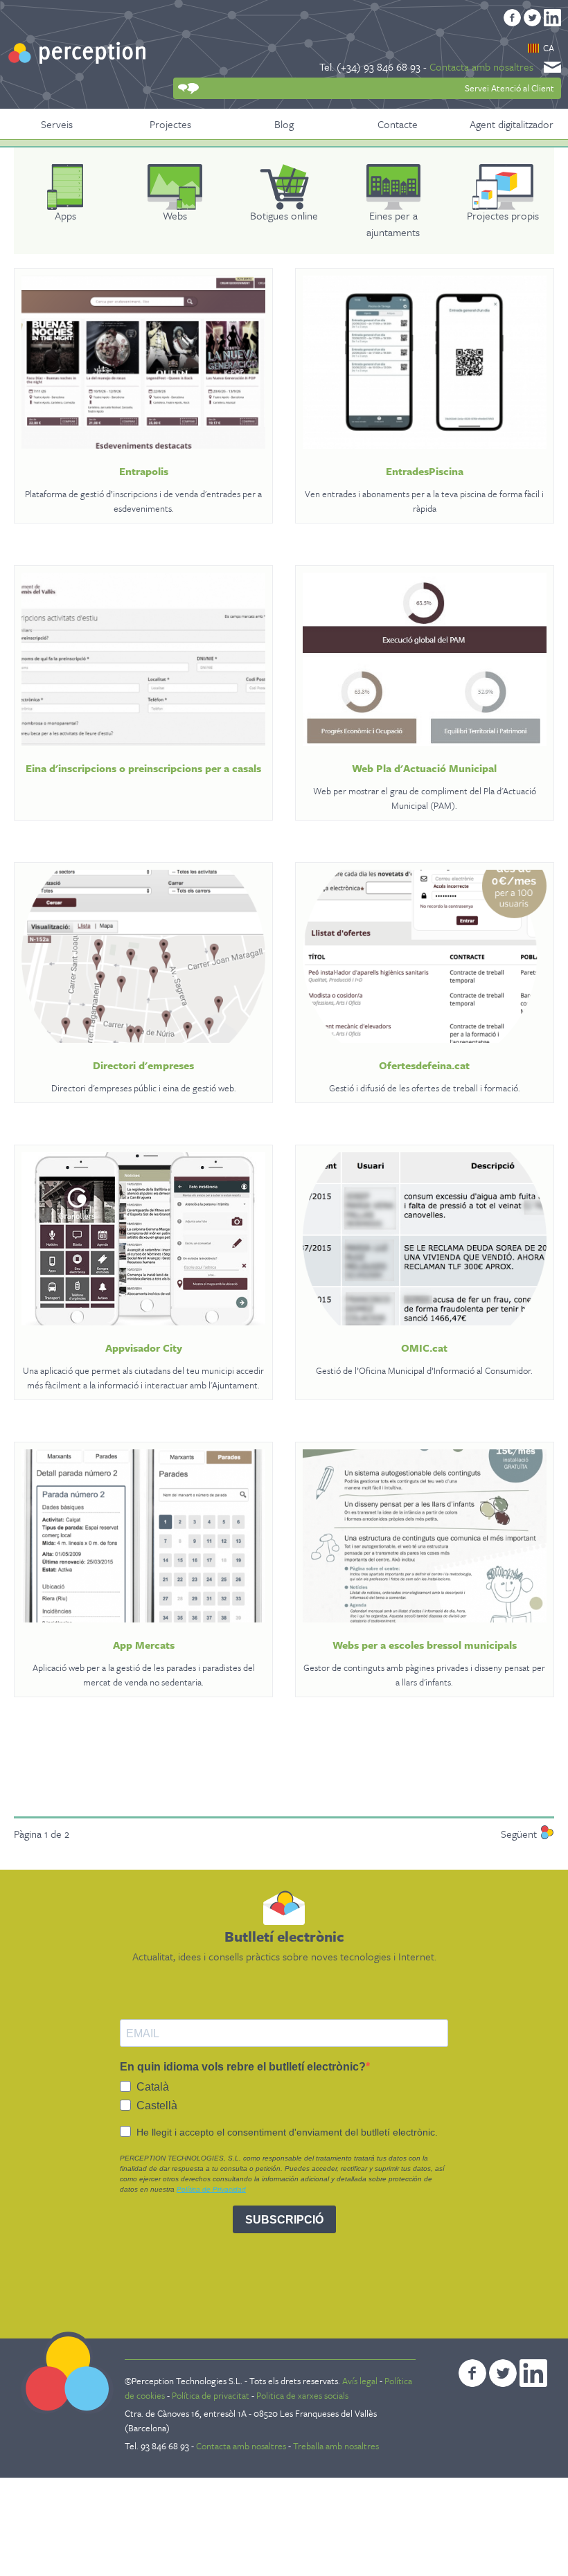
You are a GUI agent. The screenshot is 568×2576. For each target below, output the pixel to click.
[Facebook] (512, 18)
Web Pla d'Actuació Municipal (424, 768)
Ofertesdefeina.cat (424, 1065)
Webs (175, 215)
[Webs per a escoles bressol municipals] (425, 1536)
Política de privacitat (211, 2395)
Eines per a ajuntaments (393, 224)
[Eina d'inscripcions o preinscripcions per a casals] (143, 659)
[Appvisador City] (143, 1239)
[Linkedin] (552, 18)
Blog (284, 124)
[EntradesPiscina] (425, 362)
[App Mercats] (143, 1536)
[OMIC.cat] (425, 1239)
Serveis (57, 124)
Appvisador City (144, 1348)
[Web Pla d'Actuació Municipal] (425, 659)
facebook (472, 2373)
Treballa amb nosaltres (336, 2446)
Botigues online (284, 215)
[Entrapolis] (143, 362)
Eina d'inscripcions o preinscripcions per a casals (143, 768)
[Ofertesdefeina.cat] (425, 956)
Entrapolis (144, 471)
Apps (65, 215)
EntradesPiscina (425, 471)
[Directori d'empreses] (143, 956)
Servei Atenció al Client (509, 88)
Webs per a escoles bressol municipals (425, 1645)
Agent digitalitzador (512, 124)
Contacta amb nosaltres (481, 66)
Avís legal (361, 2381)
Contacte (398, 124)
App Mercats (144, 1645)
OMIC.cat (424, 1348)
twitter (503, 2373)
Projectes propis (503, 215)
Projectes (170, 124)
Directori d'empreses (143, 1065)
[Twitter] (532, 18)
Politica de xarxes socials (302, 2395)
